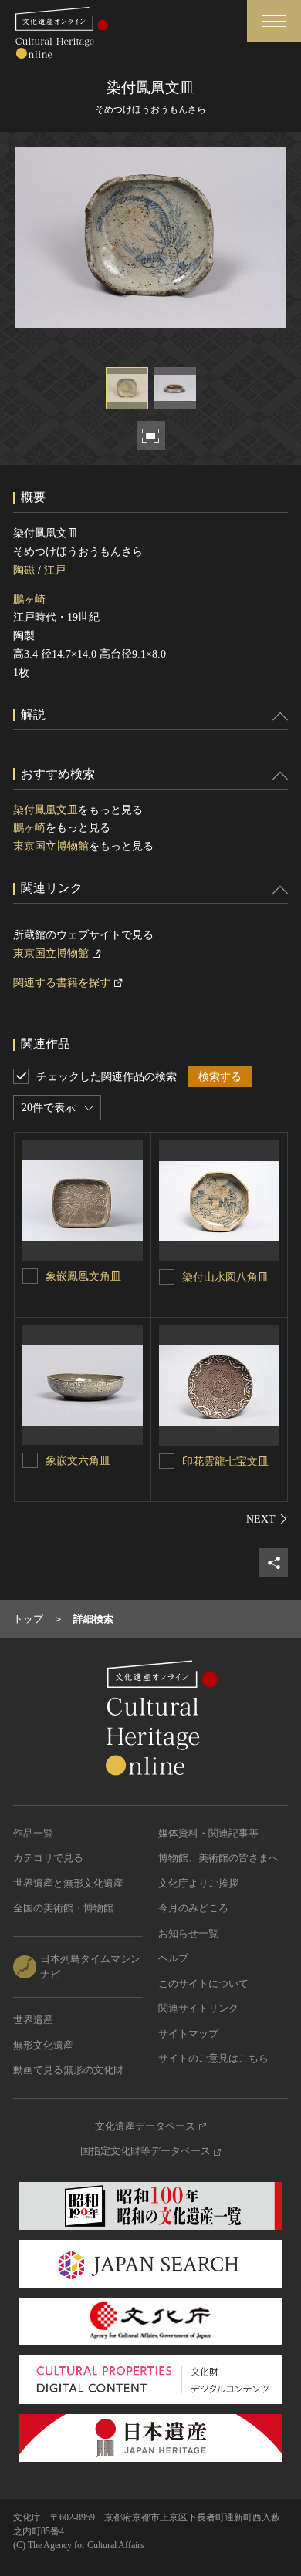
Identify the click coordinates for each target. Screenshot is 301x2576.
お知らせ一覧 (188, 1933)
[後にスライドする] (267, 1519)
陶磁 (24, 570)
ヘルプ (173, 1958)
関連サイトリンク (198, 2008)
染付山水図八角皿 (225, 1277)
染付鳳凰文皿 (46, 810)
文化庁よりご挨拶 (198, 1883)
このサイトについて (203, 1983)
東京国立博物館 (51, 846)
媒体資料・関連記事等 (208, 1833)
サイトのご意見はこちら (213, 2058)
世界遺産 (33, 2020)
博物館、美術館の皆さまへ (218, 1858)
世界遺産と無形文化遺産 (68, 1883)
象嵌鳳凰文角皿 (83, 1276)
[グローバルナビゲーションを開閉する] (274, 21)
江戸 (55, 570)
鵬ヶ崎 (29, 599)
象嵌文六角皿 (78, 1461)
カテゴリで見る (48, 1858)
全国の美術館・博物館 (63, 1908)
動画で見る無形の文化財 (68, 2070)
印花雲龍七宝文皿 (225, 1461)
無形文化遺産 (43, 2045)
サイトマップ (188, 2034)
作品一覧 (33, 1833)
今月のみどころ (193, 1908)
